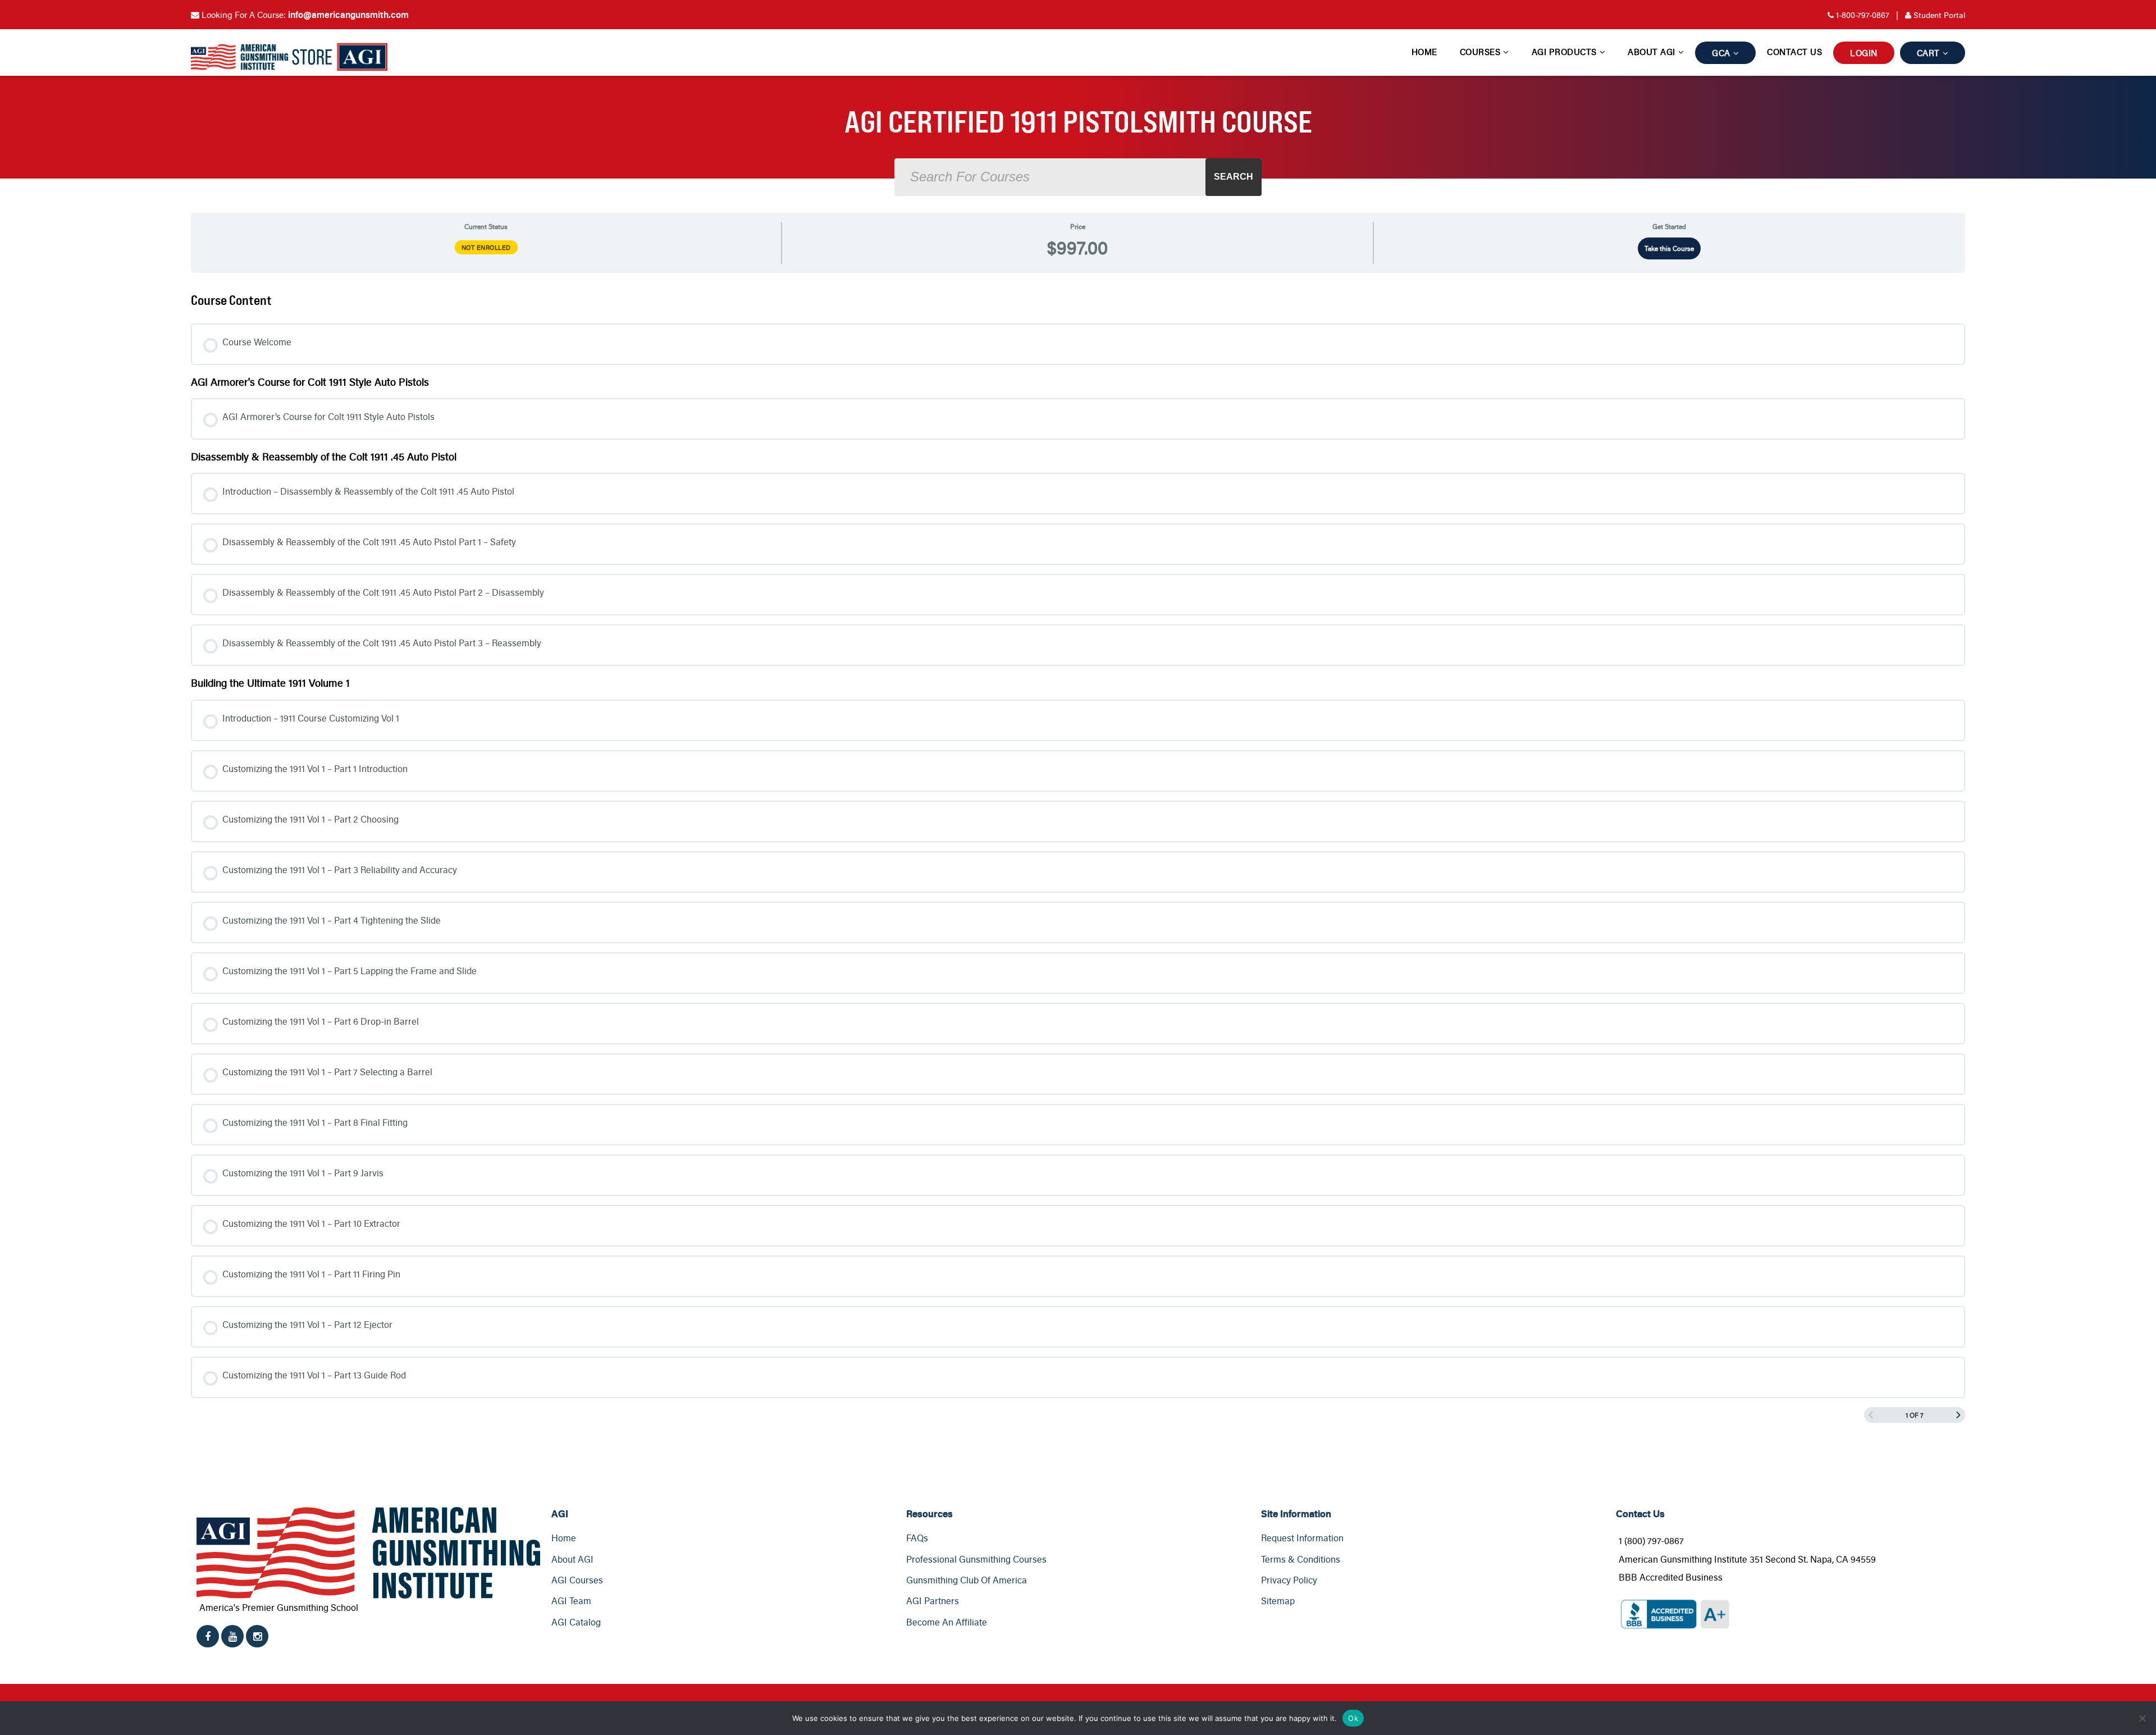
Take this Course (1669, 248)
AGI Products (1564, 52)
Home (1424, 52)
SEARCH (1234, 177)
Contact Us (1794, 52)
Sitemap (1278, 1601)
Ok (1353, 1718)
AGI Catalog (576, 1622)
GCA (1721, 53)
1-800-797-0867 (1863, 15)
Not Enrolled (486, 247)
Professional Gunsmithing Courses (976, 1559)
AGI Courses (577, 1580)
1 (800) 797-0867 (1651, 1541)
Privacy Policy (1289, 1580)
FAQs (917, 1538)
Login (1864, 53)
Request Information (1302, 1538)
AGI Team (571, 1601)
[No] (2142, 1718)
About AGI (1652, 52)
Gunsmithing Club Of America (967, 1580)
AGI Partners (933, 1601)
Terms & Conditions (1301, 1559)
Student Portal (1931, 15)
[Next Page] (1958, 1415)
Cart (1928, 53)
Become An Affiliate (947, 1622)
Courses (1480, 52)
